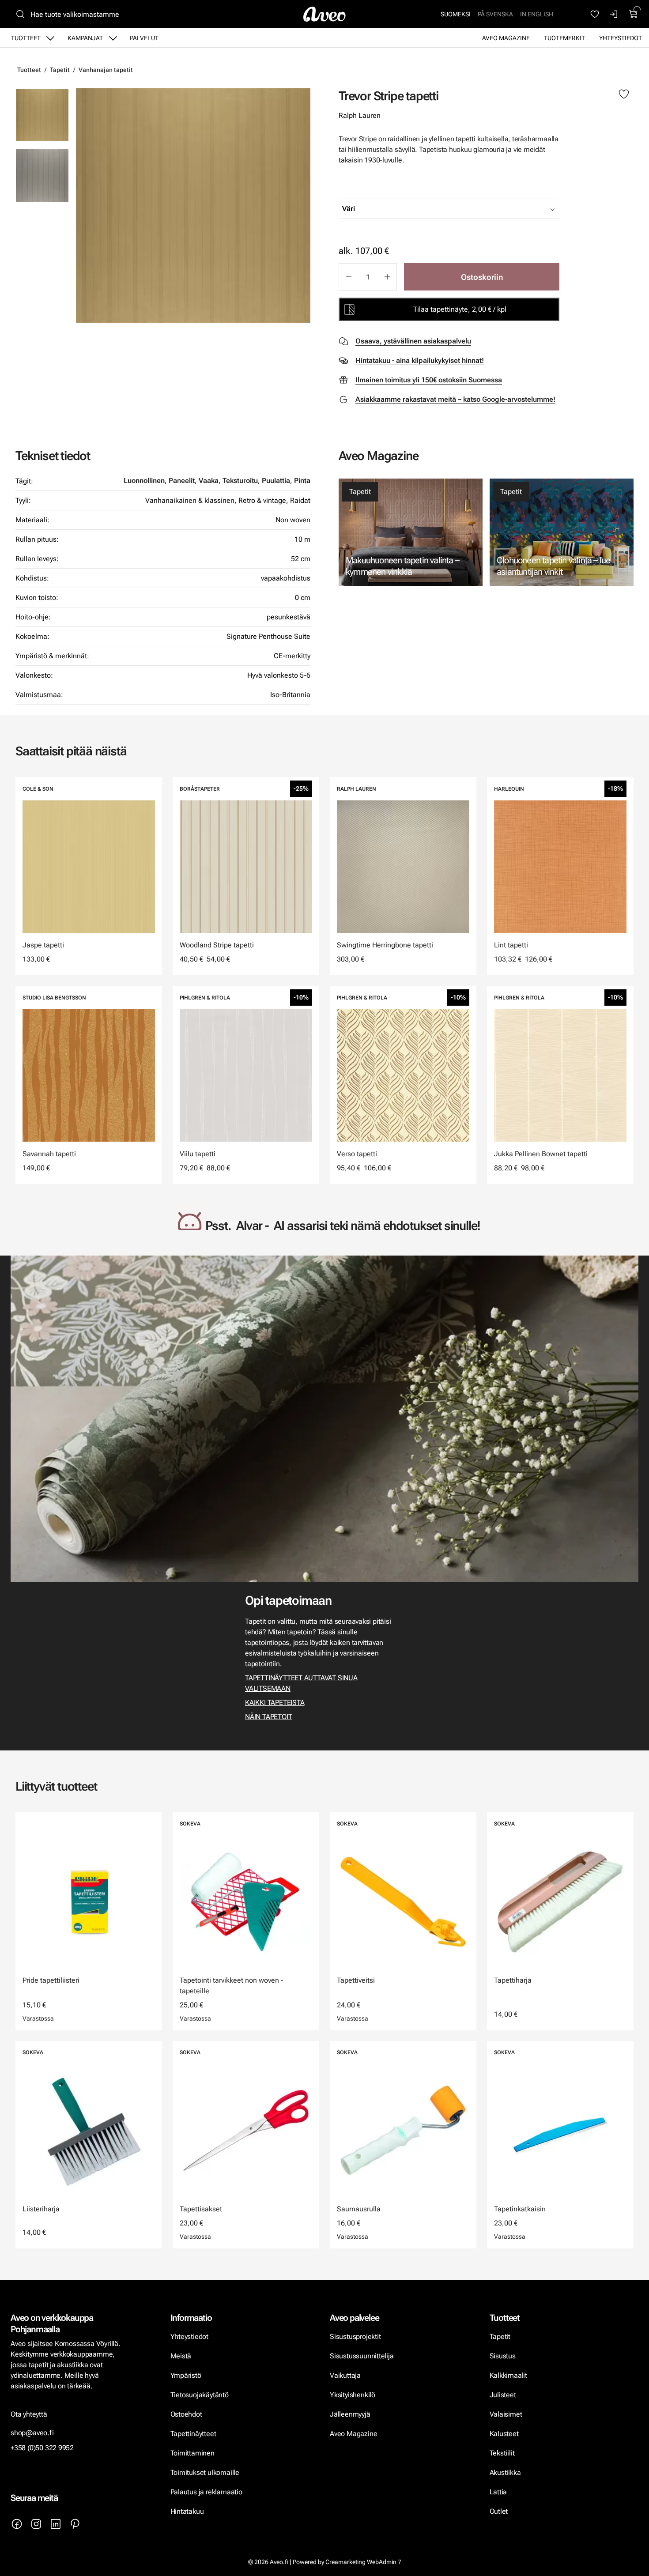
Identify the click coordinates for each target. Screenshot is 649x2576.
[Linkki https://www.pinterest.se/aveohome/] (75, 2524)
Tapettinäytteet (193, 2434)
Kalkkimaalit (509, 2375)
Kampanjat (85, 38)
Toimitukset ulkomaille (205, 2472)
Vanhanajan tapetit (106, 70)
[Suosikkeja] (595, 14)
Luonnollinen (144, 481)
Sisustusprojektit (355, 2337)
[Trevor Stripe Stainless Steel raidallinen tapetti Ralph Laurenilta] (42, 175)
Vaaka (209, 481)
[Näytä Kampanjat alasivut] (113, 38)
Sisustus (503, 2356)
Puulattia (276, 481)
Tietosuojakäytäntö (200, 2395)
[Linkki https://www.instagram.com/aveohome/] (36, 2524)
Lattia (498, 2492)
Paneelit (182, 481)
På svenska (495, 14)
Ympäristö (186, 2375)
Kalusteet (504, 2434)
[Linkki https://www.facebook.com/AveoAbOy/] (17, 2524)
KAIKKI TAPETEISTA (275, 1703)
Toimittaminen (192, 2453)
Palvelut (144, 38)
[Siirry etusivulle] (324, 14)
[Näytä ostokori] (634, 14)
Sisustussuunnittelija (362, 2356)
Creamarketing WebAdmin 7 (363, 2562)
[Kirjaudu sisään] (614, 14)
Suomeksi (456, 14)
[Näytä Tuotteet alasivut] (50, 38)
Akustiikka (505, 2472)
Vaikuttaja (345, 2375)
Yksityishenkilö (353, 2395)
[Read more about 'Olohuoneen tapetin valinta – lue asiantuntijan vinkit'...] (562, 533)
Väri (349, 209)
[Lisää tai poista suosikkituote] (624, 94)
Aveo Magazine (506, 38)
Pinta (302, 481)
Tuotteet (26, 38)
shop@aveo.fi (32, 2433)
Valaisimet (506, 2414)
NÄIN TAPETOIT (268, 1717)
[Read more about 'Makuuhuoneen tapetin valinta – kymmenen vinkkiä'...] (411, 533)
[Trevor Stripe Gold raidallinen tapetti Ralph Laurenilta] (193, 206)
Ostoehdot (187, 2414)
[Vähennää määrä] (348, 277)
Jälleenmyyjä (350, 2414)
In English (537, 14)
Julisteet (503, 2395)
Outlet (500, 2511)
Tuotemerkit (564, 38)
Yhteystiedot (621, 38)
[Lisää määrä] (387, 277)
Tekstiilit (502, 2453)
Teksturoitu (240, 481)
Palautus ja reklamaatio (206, 2492)
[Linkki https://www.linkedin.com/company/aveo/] (56, 2524)
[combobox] (471, 209)
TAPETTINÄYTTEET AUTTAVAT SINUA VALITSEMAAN (301, 1683)
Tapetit (60, 70)
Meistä (181, 2356)
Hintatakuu (187, 2511)
